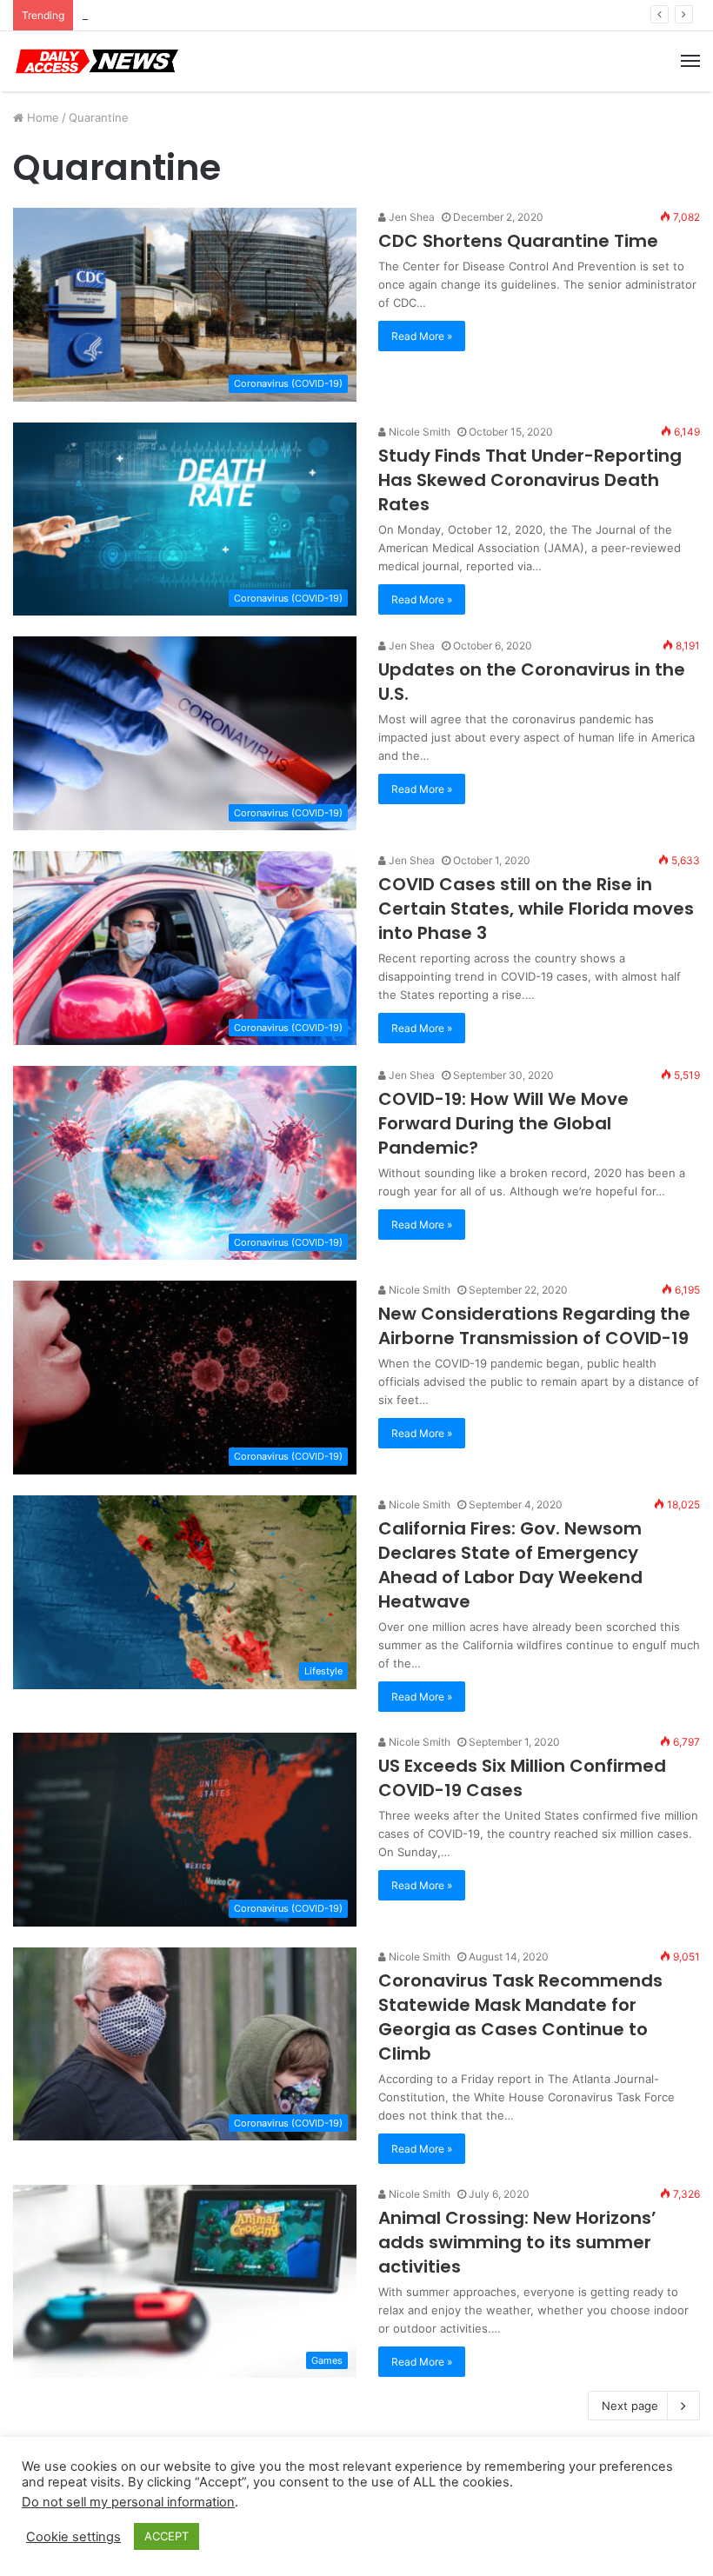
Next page (630, 2406)
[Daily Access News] (96, 61)
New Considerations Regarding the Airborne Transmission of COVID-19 (534, 1326)
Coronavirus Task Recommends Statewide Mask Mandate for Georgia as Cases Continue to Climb (520, 2017)
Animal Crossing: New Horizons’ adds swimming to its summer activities (517, 2242)
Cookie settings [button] (73, 2537)
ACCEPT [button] (167, 2536)
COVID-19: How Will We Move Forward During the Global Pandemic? (503, 1123)
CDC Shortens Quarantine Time (518, 241)
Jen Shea (410, 217)
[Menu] (690, 61)
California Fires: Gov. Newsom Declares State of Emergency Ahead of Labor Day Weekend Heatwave (510, 1565)
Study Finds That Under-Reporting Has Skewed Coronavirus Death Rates (530, 480)
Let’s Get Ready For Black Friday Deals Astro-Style (217, 15)
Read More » (422, 336)
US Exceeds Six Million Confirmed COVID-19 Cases (522, 1778)
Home (41, 117)
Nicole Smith (418, 432)
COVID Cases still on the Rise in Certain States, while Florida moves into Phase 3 (536, 909)
